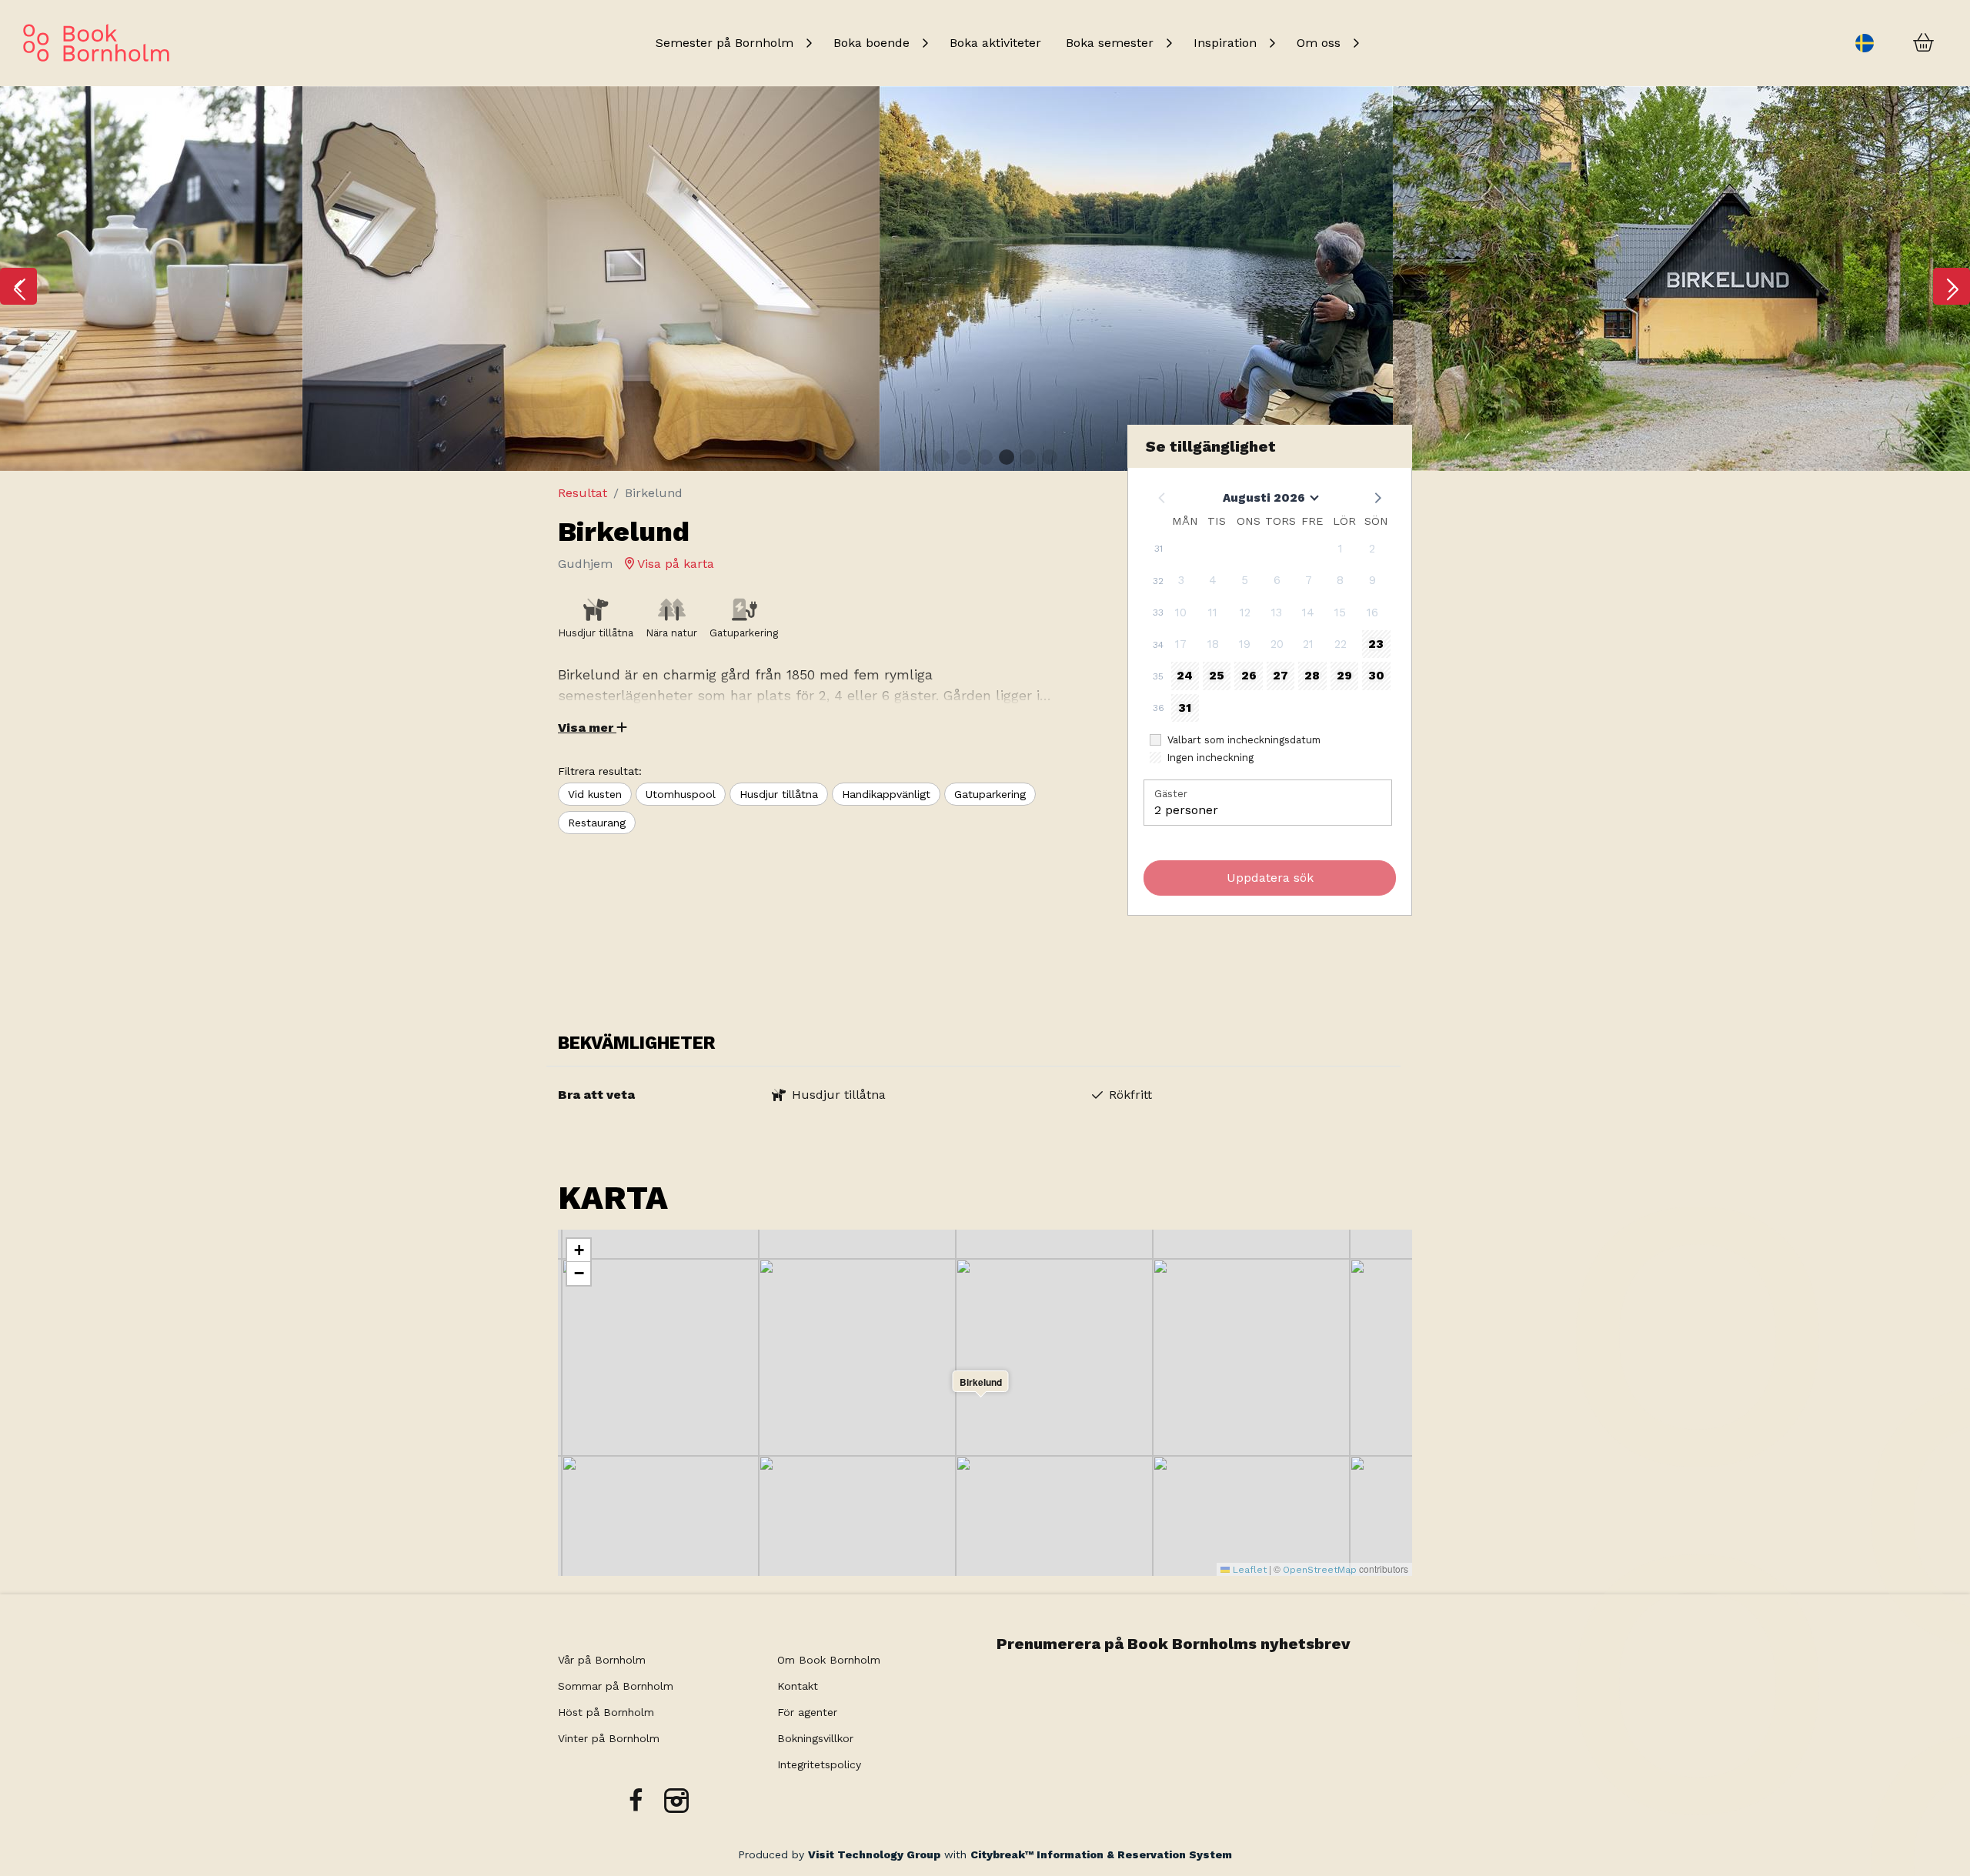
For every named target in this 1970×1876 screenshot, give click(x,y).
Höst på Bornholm (606, 1712)
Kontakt (798, 1686)
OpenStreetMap (1320, 1570)
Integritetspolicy (819, 1764)
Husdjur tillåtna (779, 794)
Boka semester (1110, 43)
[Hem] (96, 43)
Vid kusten (595, 794)
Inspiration (1225, 43)
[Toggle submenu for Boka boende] (925, 43)
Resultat (583, 493)
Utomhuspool (681, 794)
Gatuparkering (990, 794)
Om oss (1319, 43)
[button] (18, 286)
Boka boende (871, 43)
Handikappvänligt (886, 794)
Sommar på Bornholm (616, 1686)
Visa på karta (674, 564)
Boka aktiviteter (995, 43)
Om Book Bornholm (829, 1660)
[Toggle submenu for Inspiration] (1272, 43)
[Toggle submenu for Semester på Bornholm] (809, 43)
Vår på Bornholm (602, 1660)
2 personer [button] (1186, 810)
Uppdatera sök (1270, 878)
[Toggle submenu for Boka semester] (1169, 43)
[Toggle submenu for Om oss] (1356, 43)
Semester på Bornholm (725, 43)
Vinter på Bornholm (609, 1738)
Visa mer (587, 728)
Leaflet (1248, 1570)
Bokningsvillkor (817, 1738)
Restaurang (597, 823)
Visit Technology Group (874, 1854)
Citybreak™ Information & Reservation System (1101, 1854)
